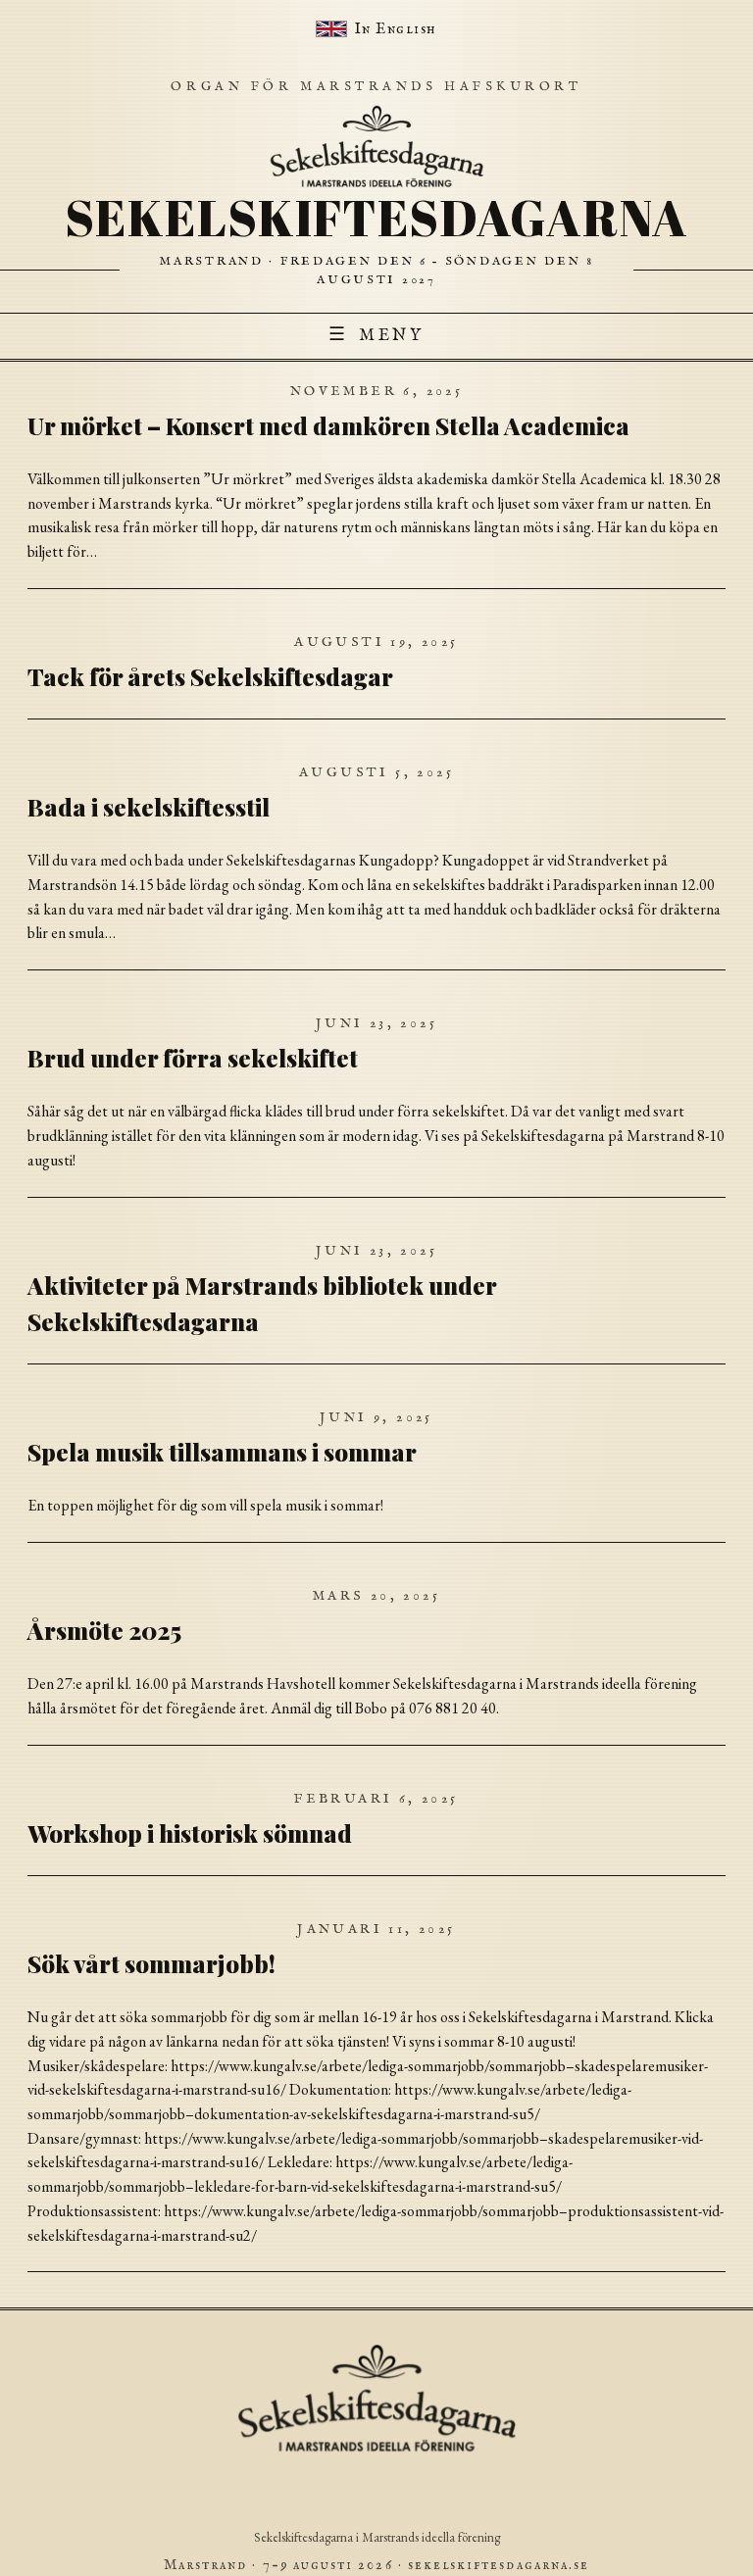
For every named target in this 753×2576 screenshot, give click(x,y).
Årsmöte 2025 (104, 1630)
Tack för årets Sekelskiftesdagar (210, 676)
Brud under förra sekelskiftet (193, 1058)
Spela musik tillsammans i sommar (222, 1452)
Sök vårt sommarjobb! (151, 1963)
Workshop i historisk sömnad (190, 1833)
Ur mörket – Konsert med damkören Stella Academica (328, 425)
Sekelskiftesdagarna (376, 217)
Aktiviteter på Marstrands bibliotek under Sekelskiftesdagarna (262, 1303)
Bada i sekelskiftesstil (149, 807)
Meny (376, 335)
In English (396, 29)
